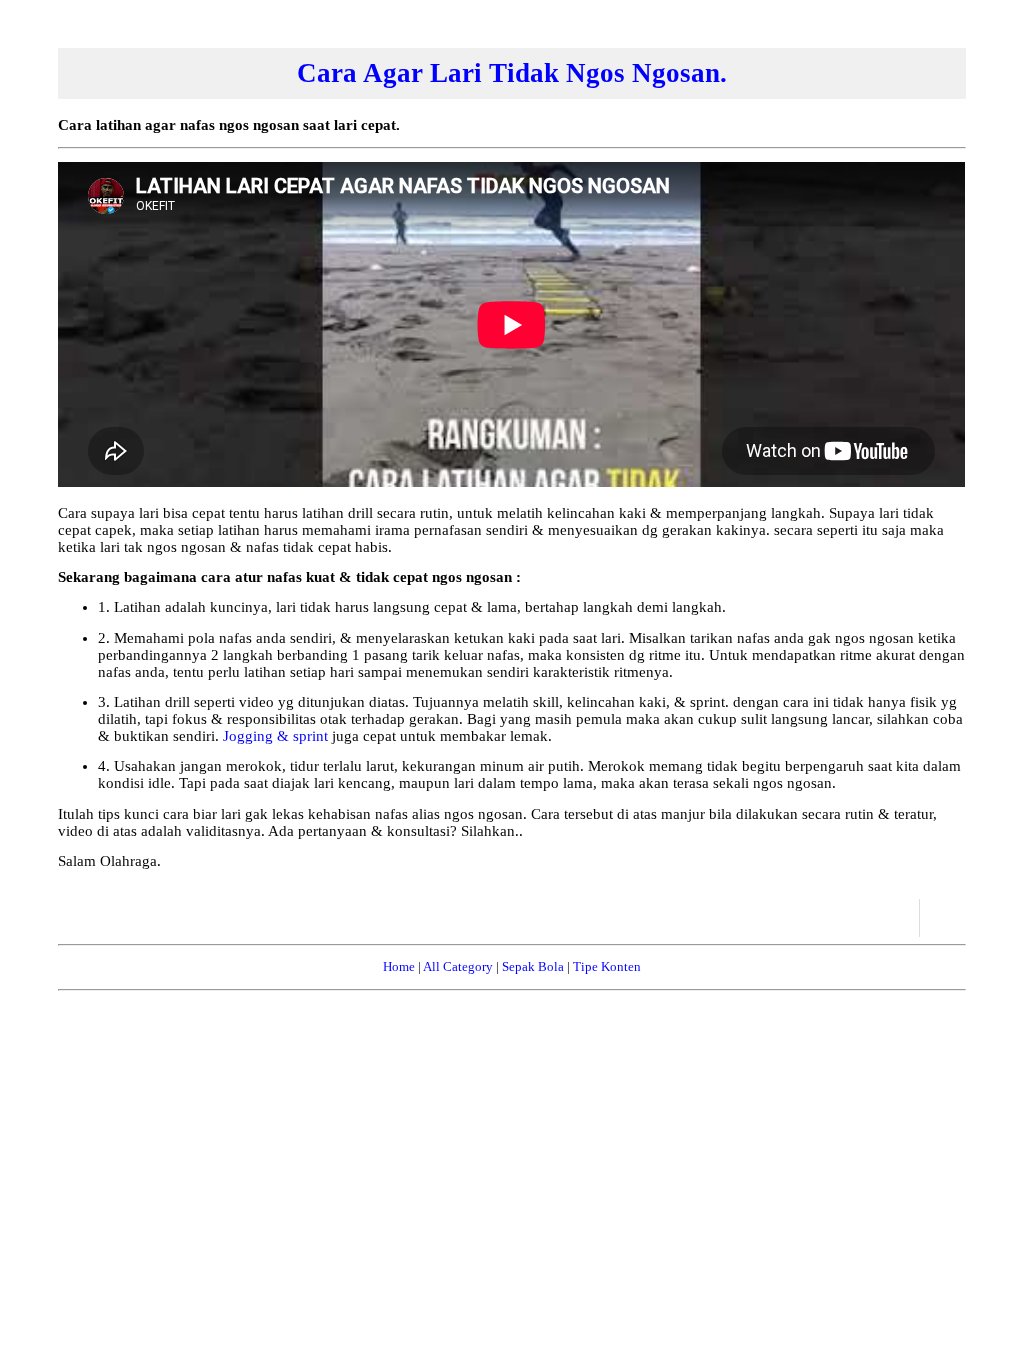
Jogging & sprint (277, 736)
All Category (458, 966)
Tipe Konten (607, 966)
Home (399, 966)
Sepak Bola (533, 966)
